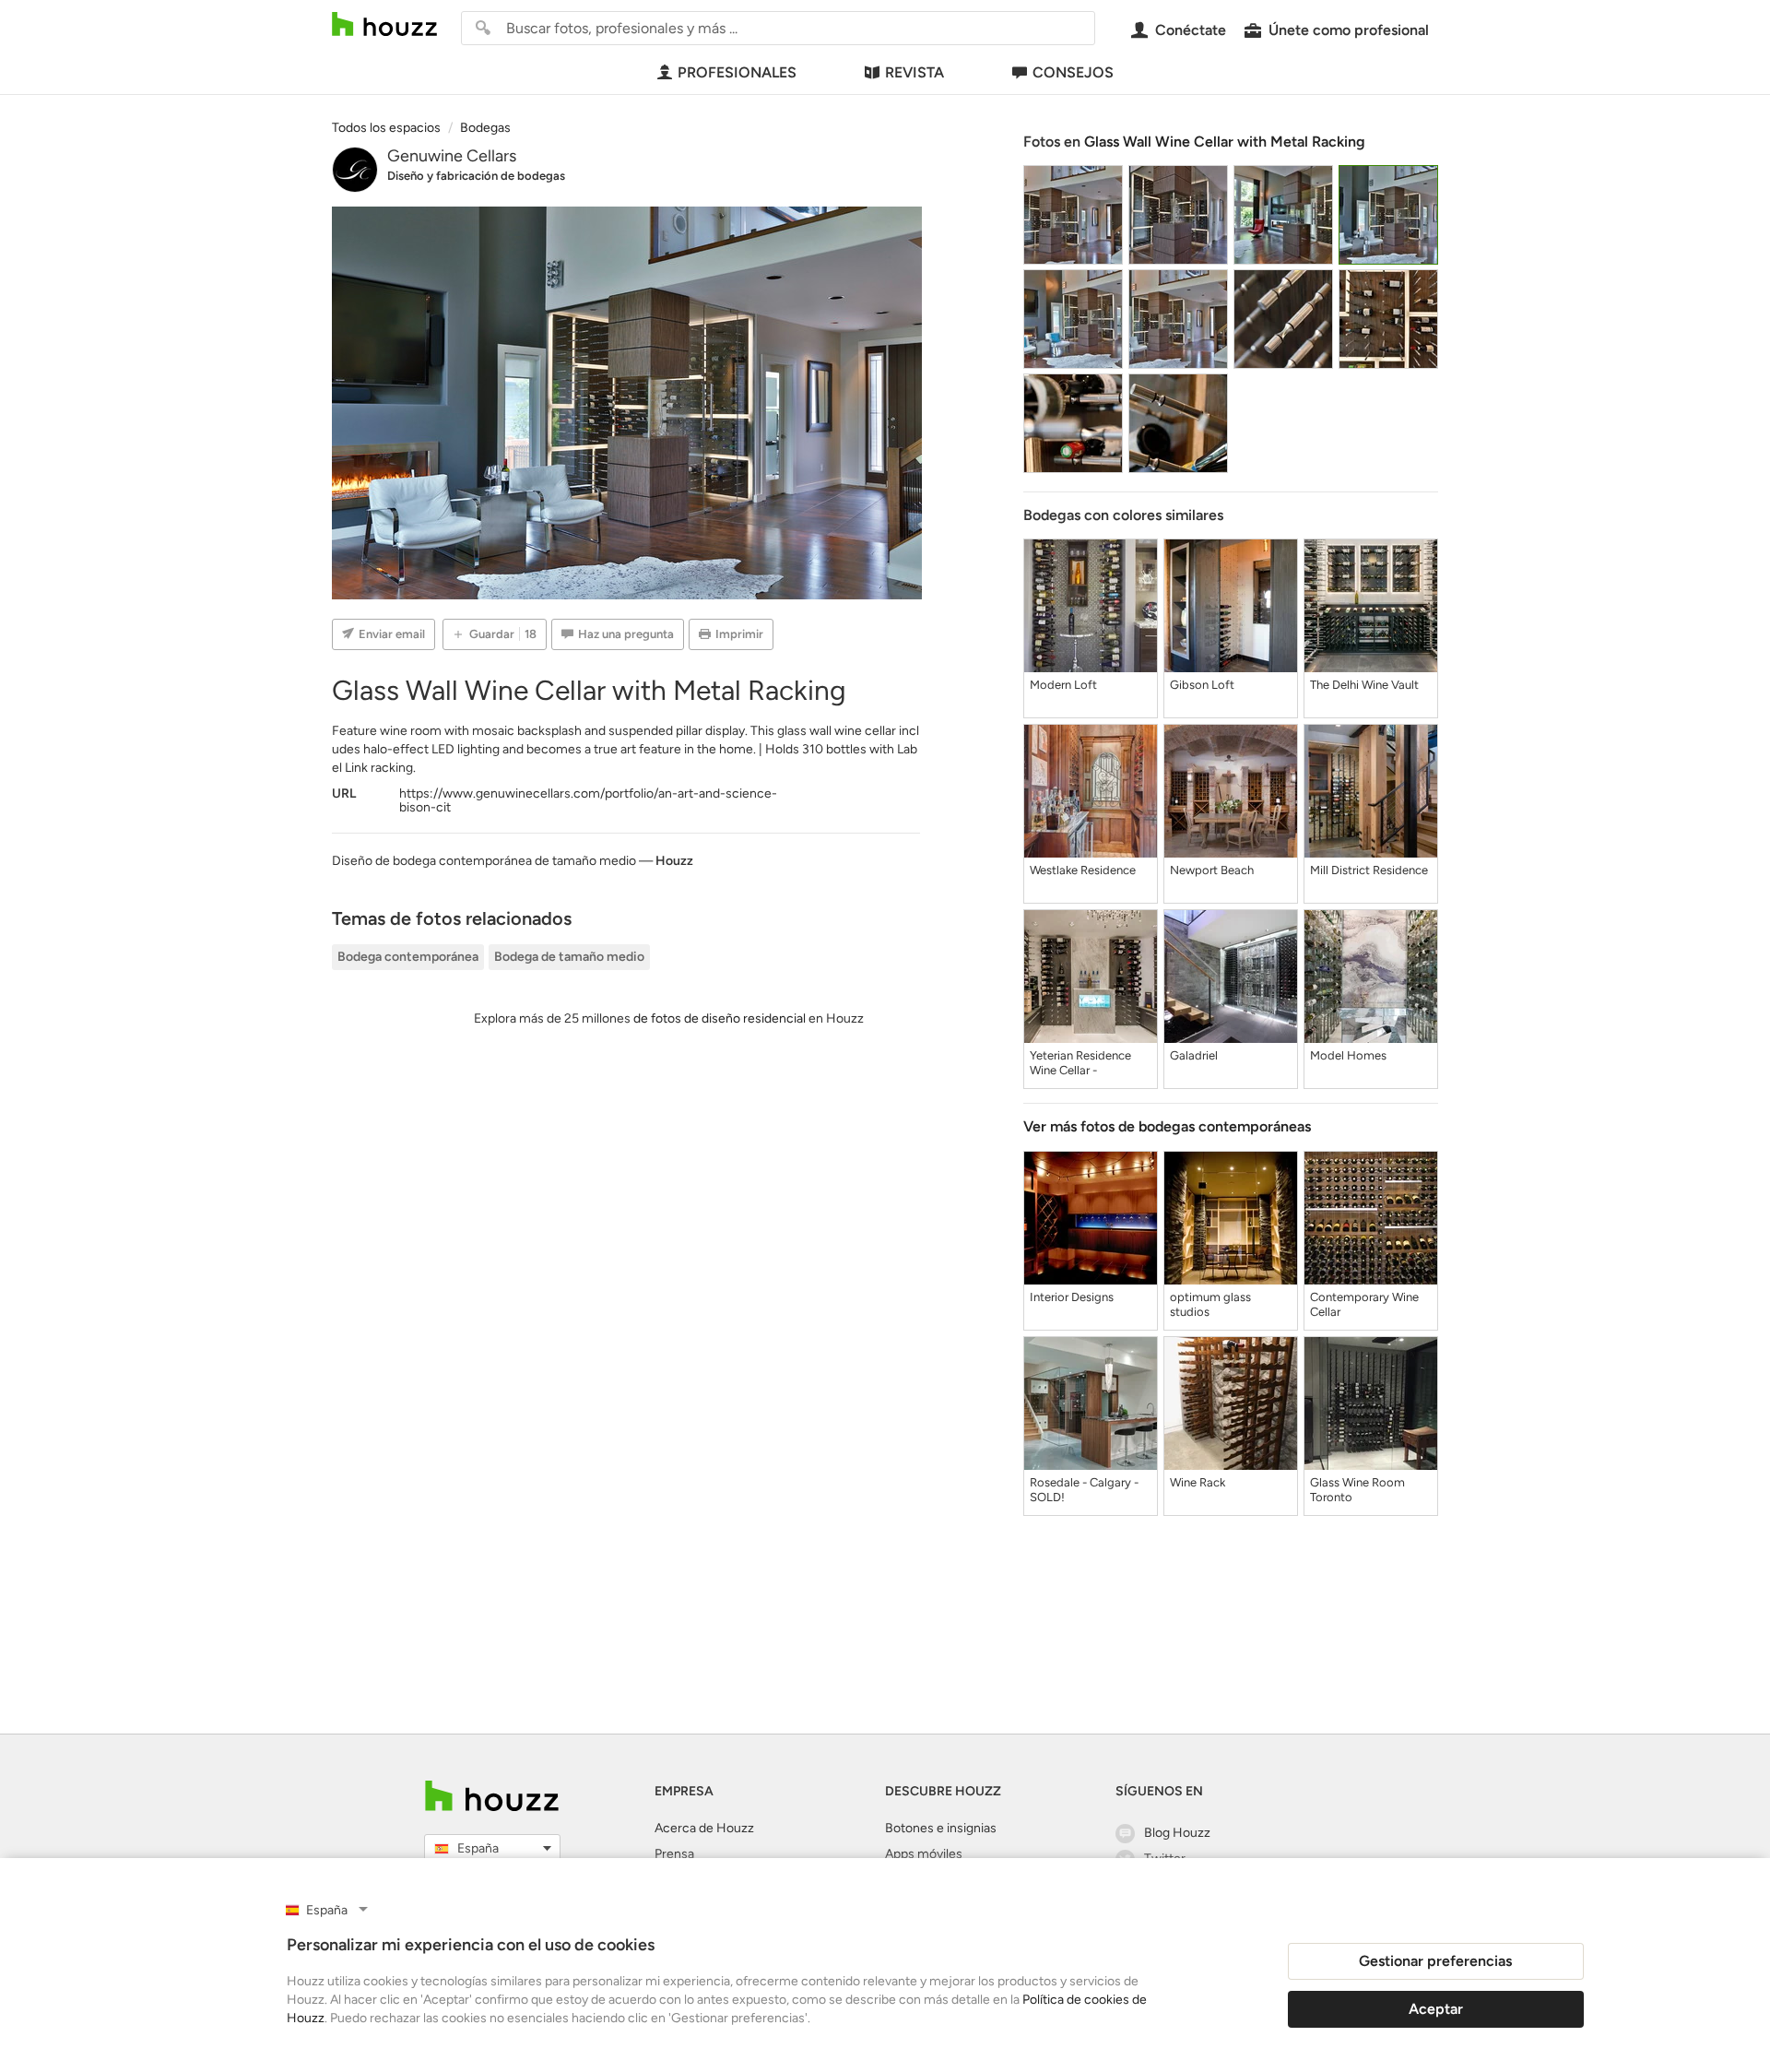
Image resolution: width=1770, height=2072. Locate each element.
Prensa (674, 1854)
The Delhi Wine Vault (1364, 685)
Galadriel (1194, 1055)
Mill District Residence (1369, 870)
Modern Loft (1063, 685)
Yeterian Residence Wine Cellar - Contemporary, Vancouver (1080, 1063)
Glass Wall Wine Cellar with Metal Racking (1225, 142)
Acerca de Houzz (704, 1828)
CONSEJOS (1073, 72)
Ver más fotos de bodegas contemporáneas (1167, 1126)
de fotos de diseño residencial (720, 1018)
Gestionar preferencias (1435, 1961)
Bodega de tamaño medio (569, 957)
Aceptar (1436, 2009)
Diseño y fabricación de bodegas (476, 176)
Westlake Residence (1083, 870)
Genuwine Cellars (452, 156)
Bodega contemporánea (408, 957)
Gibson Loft (1202, 685)
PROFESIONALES (737, 72)
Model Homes (1348, 1055)
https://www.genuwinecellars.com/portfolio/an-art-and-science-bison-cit (588, 800)
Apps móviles (924, 1854)
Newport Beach (1212, 870)
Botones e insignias (941, 1828)
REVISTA (914, 72)
